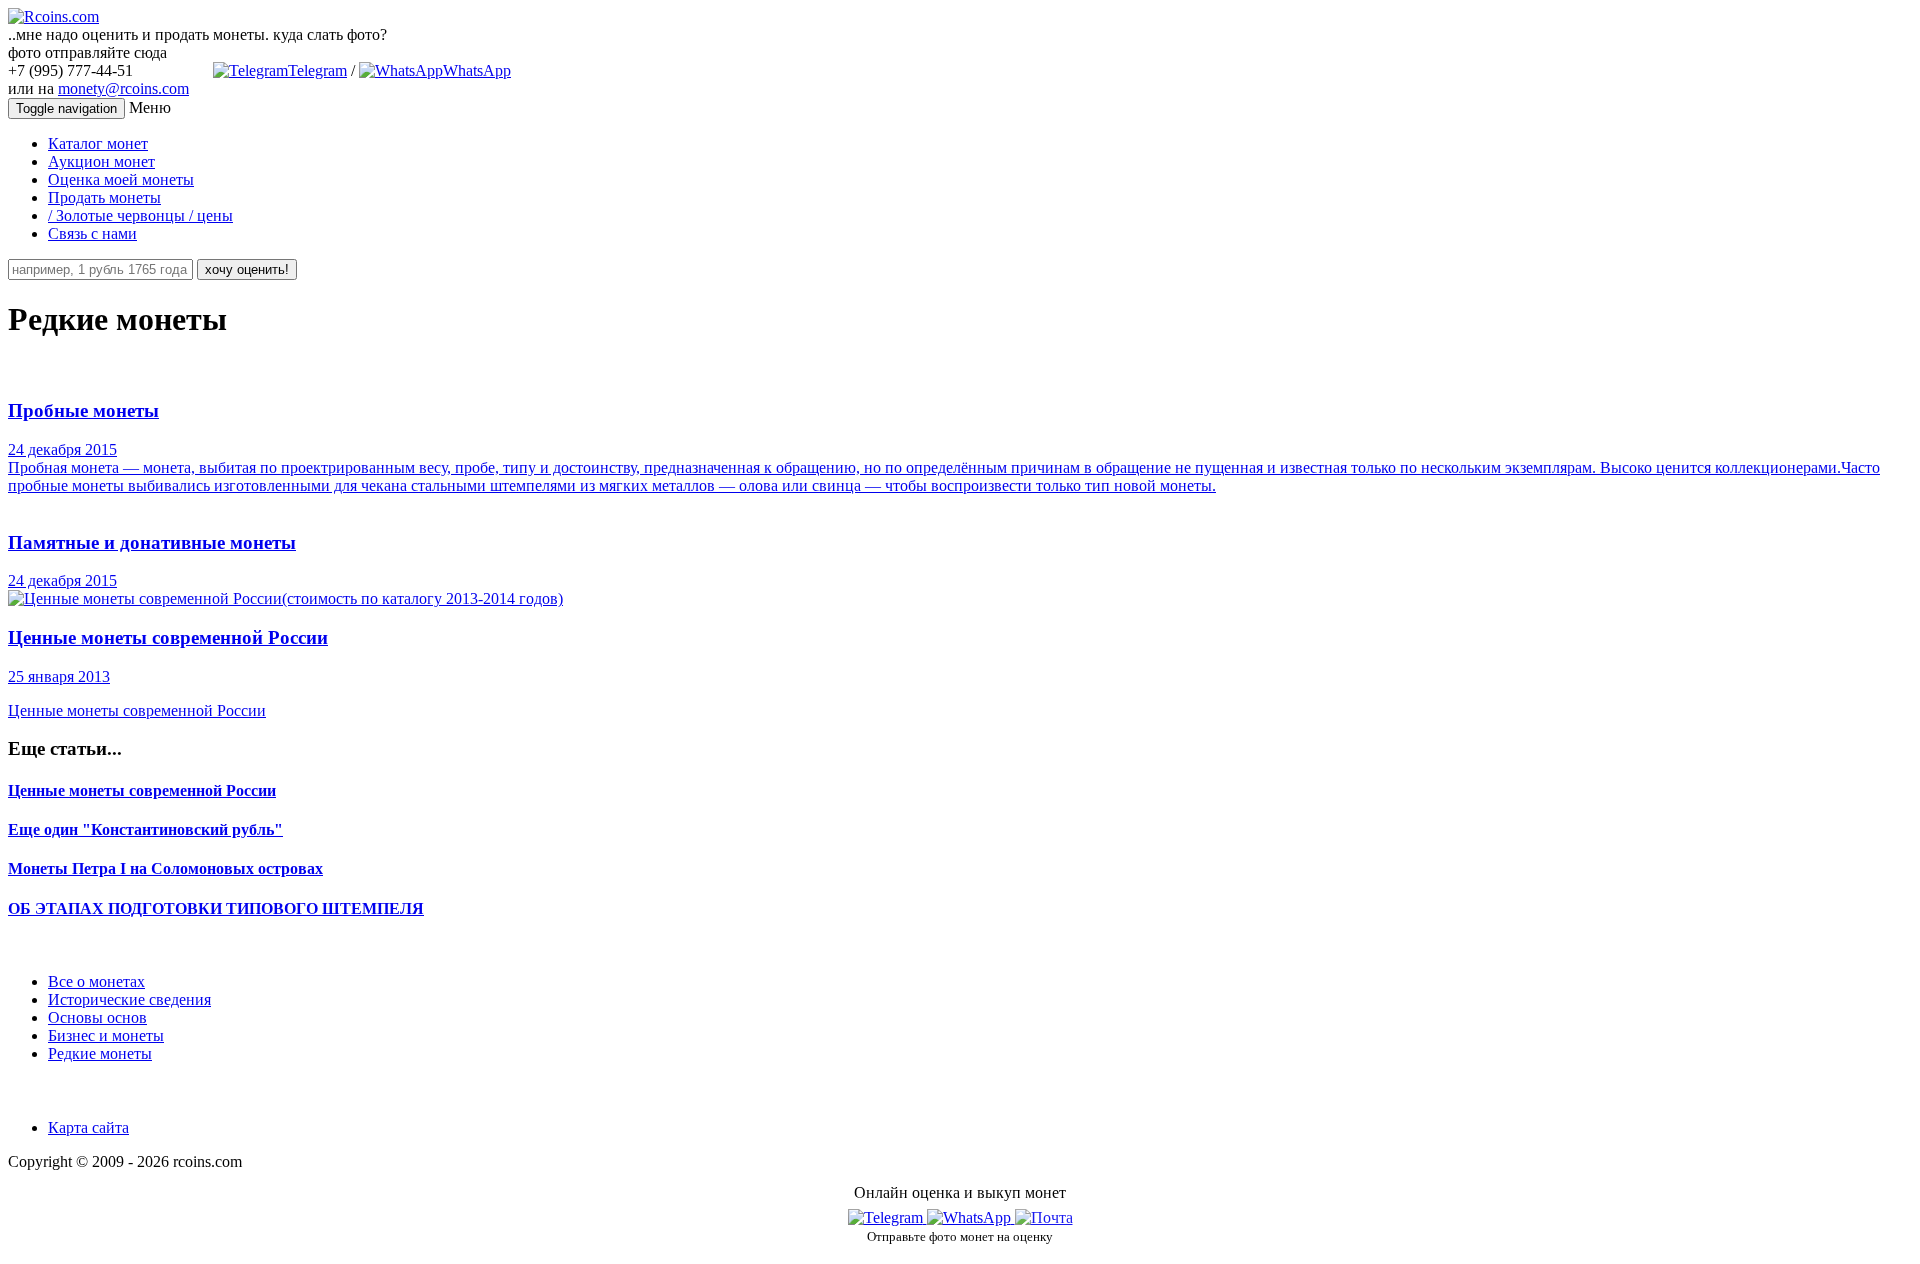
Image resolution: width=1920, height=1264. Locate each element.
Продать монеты (104, 197)
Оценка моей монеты (121, 179)
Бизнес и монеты (106, 1035)
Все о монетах (96, 981)
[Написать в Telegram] (887, 1217)
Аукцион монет (101, 161)
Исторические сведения (129, 999)
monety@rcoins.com (123, 88)
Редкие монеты (100, 1053)
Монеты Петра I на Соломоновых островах (165, 868)
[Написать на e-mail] (1044, 1213)
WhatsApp (477, 70)
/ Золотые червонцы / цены (140, 215)
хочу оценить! (247, 269)
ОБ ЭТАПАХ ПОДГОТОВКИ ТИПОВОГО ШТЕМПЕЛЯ (216, 908)
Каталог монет (98, 143)
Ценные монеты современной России (142, 790)
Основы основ (97, 1017)
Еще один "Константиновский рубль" (145, 829)
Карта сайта (88, 1127)
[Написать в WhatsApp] (971, 1217)
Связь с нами (92, 233)
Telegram (317, 70)
